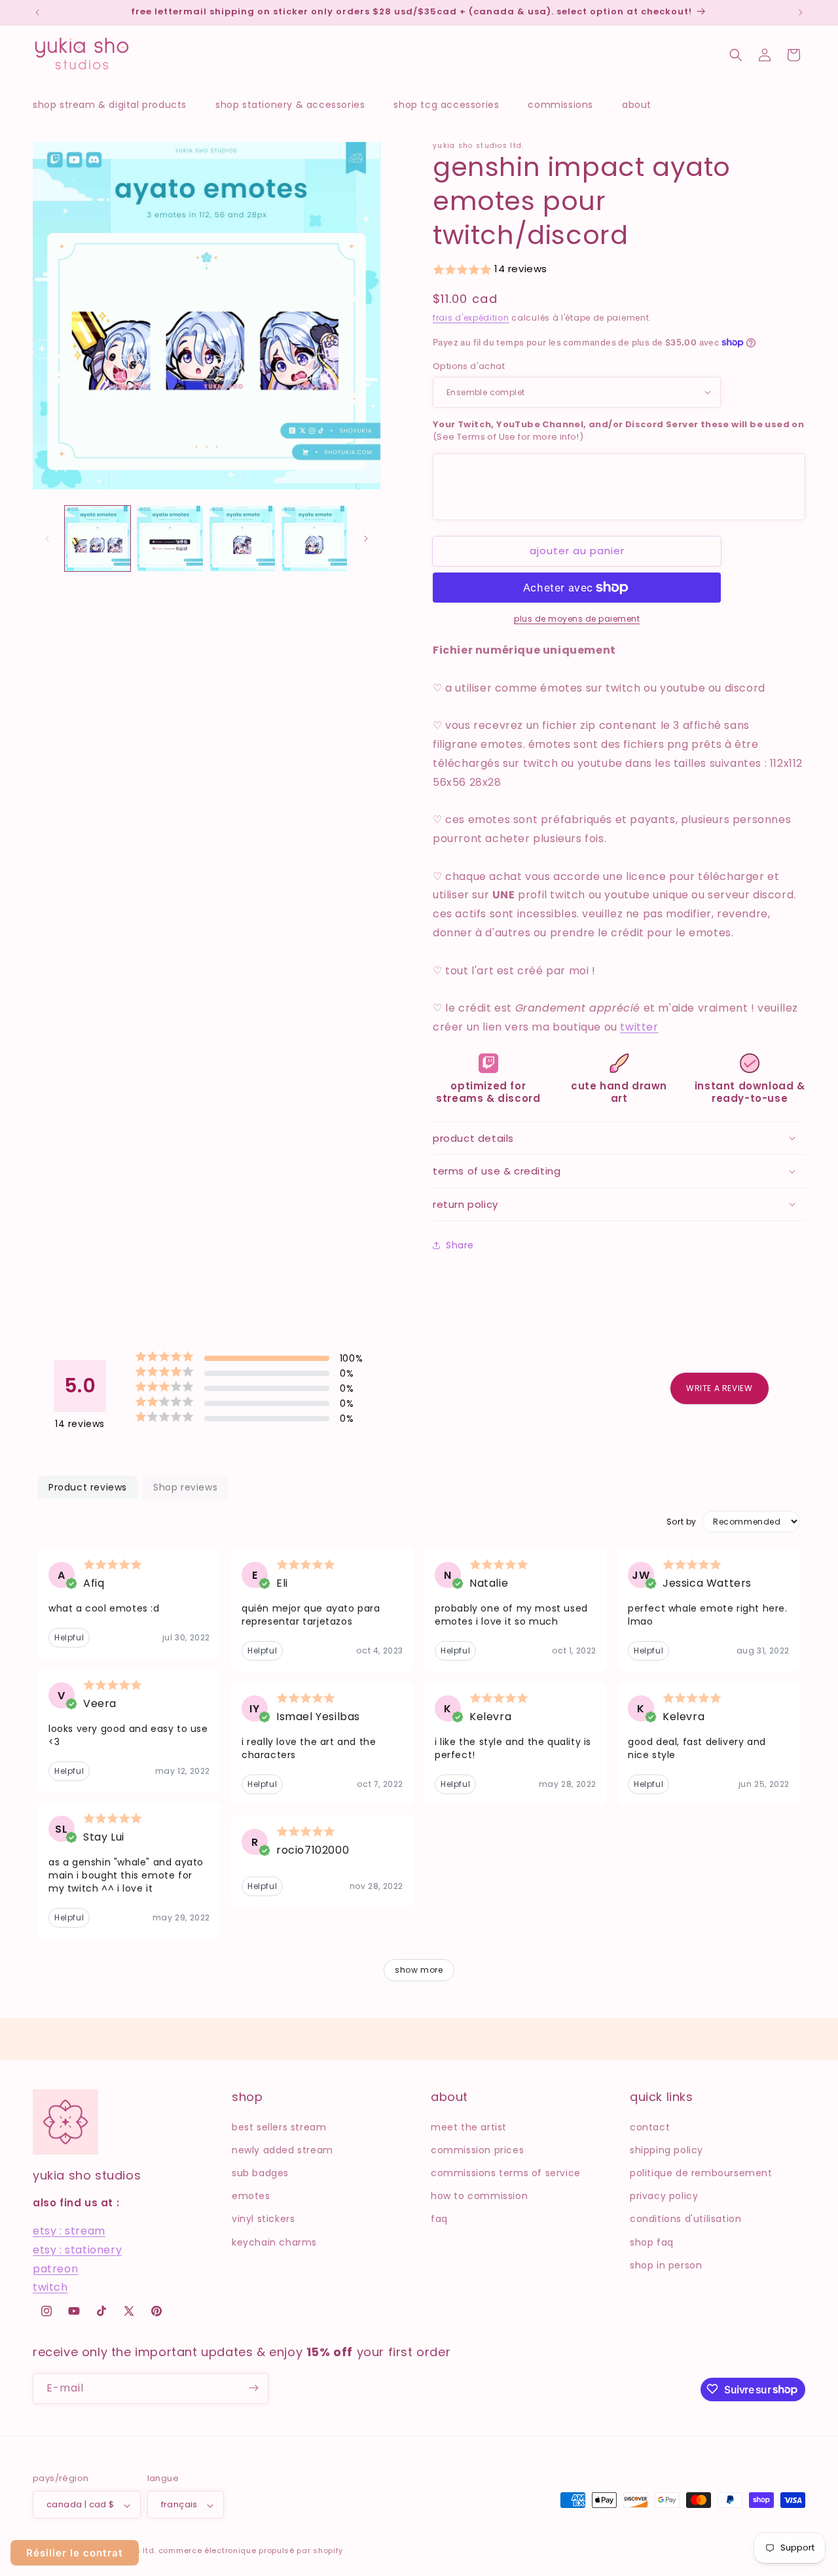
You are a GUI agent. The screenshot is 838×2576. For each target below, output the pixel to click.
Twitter (639, 1027)
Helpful (69, 1637)
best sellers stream (279, 2126)
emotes (251, 2196)
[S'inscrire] (253, 2388)
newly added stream (282, 2149)
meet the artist (469, 2126)
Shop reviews (185, 1487)
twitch (50, 2287)
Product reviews (88, 1487)
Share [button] (460, 1245)
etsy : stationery (77, 2249)
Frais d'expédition (471, 318)
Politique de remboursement (701, 2172)
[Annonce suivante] (801, 12)
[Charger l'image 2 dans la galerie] (170, 538)
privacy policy (664, 2196)
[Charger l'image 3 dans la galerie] (242, 538)
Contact (650, 2126)
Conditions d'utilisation (685, 2219)
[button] (116, 105)
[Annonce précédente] (37, 12)
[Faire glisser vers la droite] (366, 538)
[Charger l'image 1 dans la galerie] (98, 538)
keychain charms (274, 2242)
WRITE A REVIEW (719, 1388)
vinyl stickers (263, 2219)
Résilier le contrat (75, 2553)
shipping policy (666, 2149)
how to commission (479, 2196)
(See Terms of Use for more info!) (618, 431)
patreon (55, 2268)
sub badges (260, 2172)
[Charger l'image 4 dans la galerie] (314, 538)
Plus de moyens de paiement (577, 619)
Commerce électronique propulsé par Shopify (251, 2551)
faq (439, 2219)
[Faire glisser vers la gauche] (47, 538)
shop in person (666, 2265)
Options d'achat (469, 366)
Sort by (682, 1522)
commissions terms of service (506, 2172)
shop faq (652, 2242)
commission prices (477, 2149)
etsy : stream (69, 2231)
